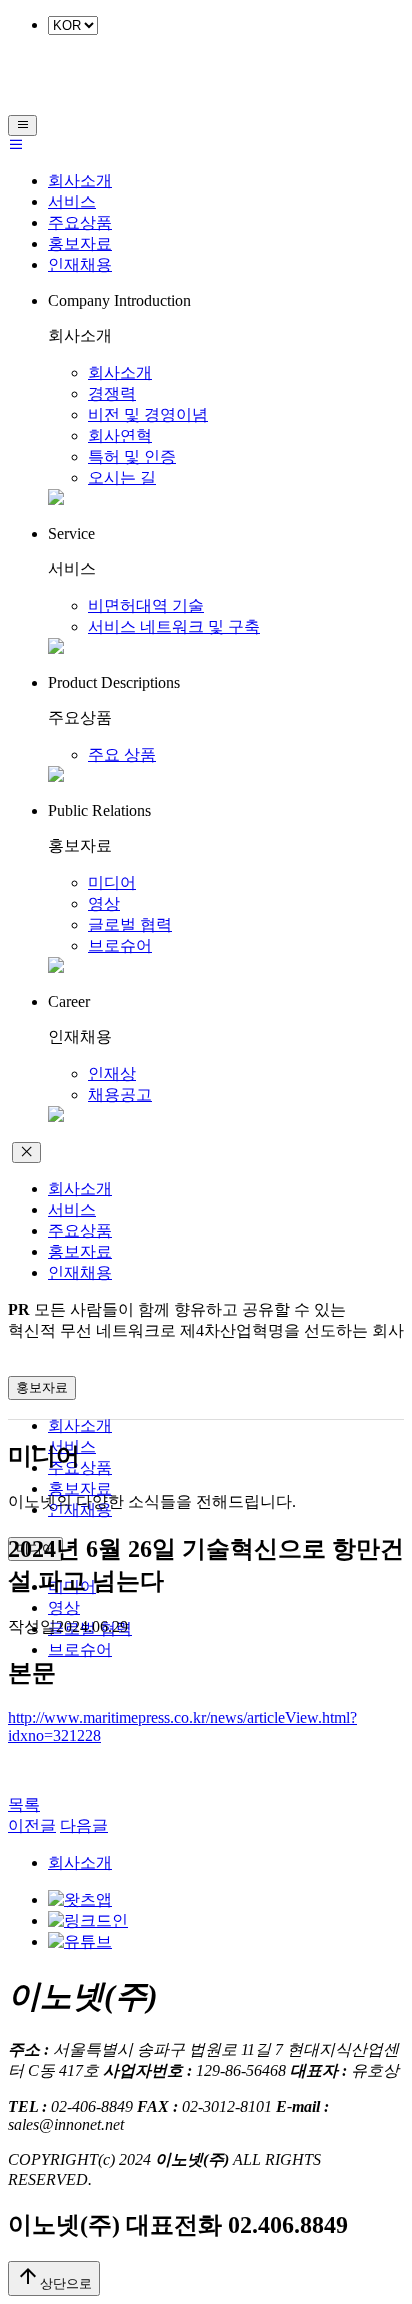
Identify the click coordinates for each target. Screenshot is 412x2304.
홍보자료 (80, 243)
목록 (24, 1804)
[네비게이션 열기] (22, 125)
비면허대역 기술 (146, 605)
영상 (104, 903)
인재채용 (80, 264)
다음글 (84, 1825)
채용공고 (120, 1094)
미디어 (112, 882)
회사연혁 (120, 435)
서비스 (72, 201)
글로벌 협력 (130, 924)
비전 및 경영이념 (148, 414)
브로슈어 (120, 945)
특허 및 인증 (132, 456)
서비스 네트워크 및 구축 (174, 626)
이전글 (32, 1825)
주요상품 (80, 222)
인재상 (112, 1073)
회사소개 (80, 180)
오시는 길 (122, 477)
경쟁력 (112, 393)
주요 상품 (122, 754)
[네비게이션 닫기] (26, 1152)
